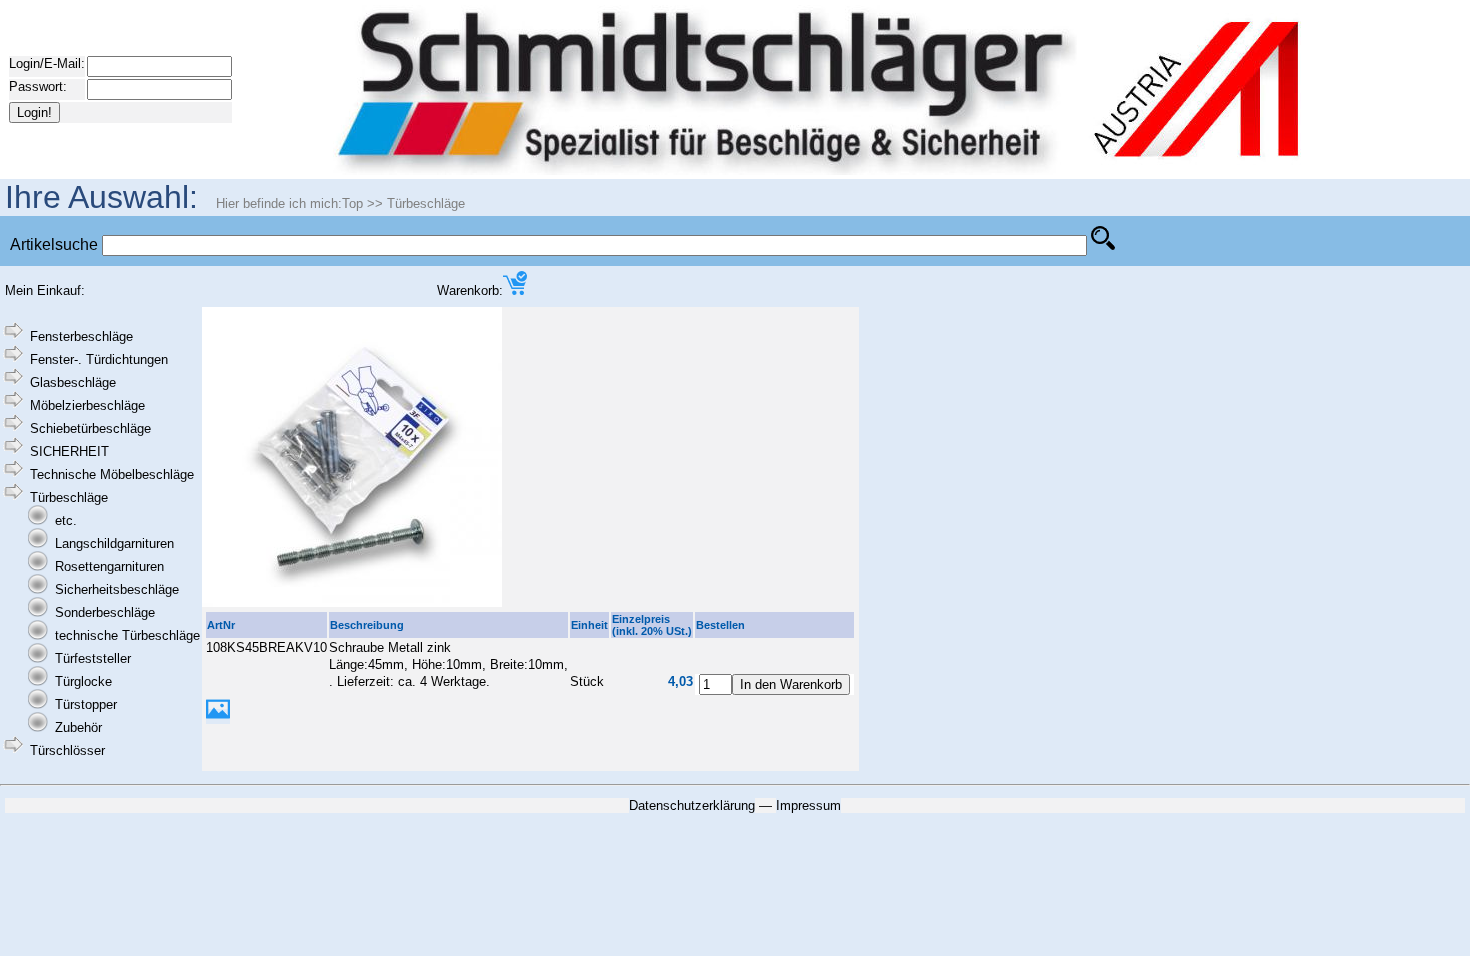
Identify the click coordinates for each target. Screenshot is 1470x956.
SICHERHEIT (69, 451)
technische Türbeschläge (127, 635)
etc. (66, 520)
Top (352, 203)
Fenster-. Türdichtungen (99, 359)
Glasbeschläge (73, 382)
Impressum (808, 805)
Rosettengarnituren (109, 566)
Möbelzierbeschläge (87, 405)
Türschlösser (67, 750)
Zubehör (78, 727)
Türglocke (83, 681)
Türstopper (86, 704)
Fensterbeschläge (81, 336)
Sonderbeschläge (105, 612)
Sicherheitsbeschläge (117, 589)
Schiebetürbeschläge (90, 428)
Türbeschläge (426, 203)
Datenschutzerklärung (692, 805)
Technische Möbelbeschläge (112, 474)
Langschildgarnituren (114, 543)
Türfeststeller (93, 658)
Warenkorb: (470, 290)
